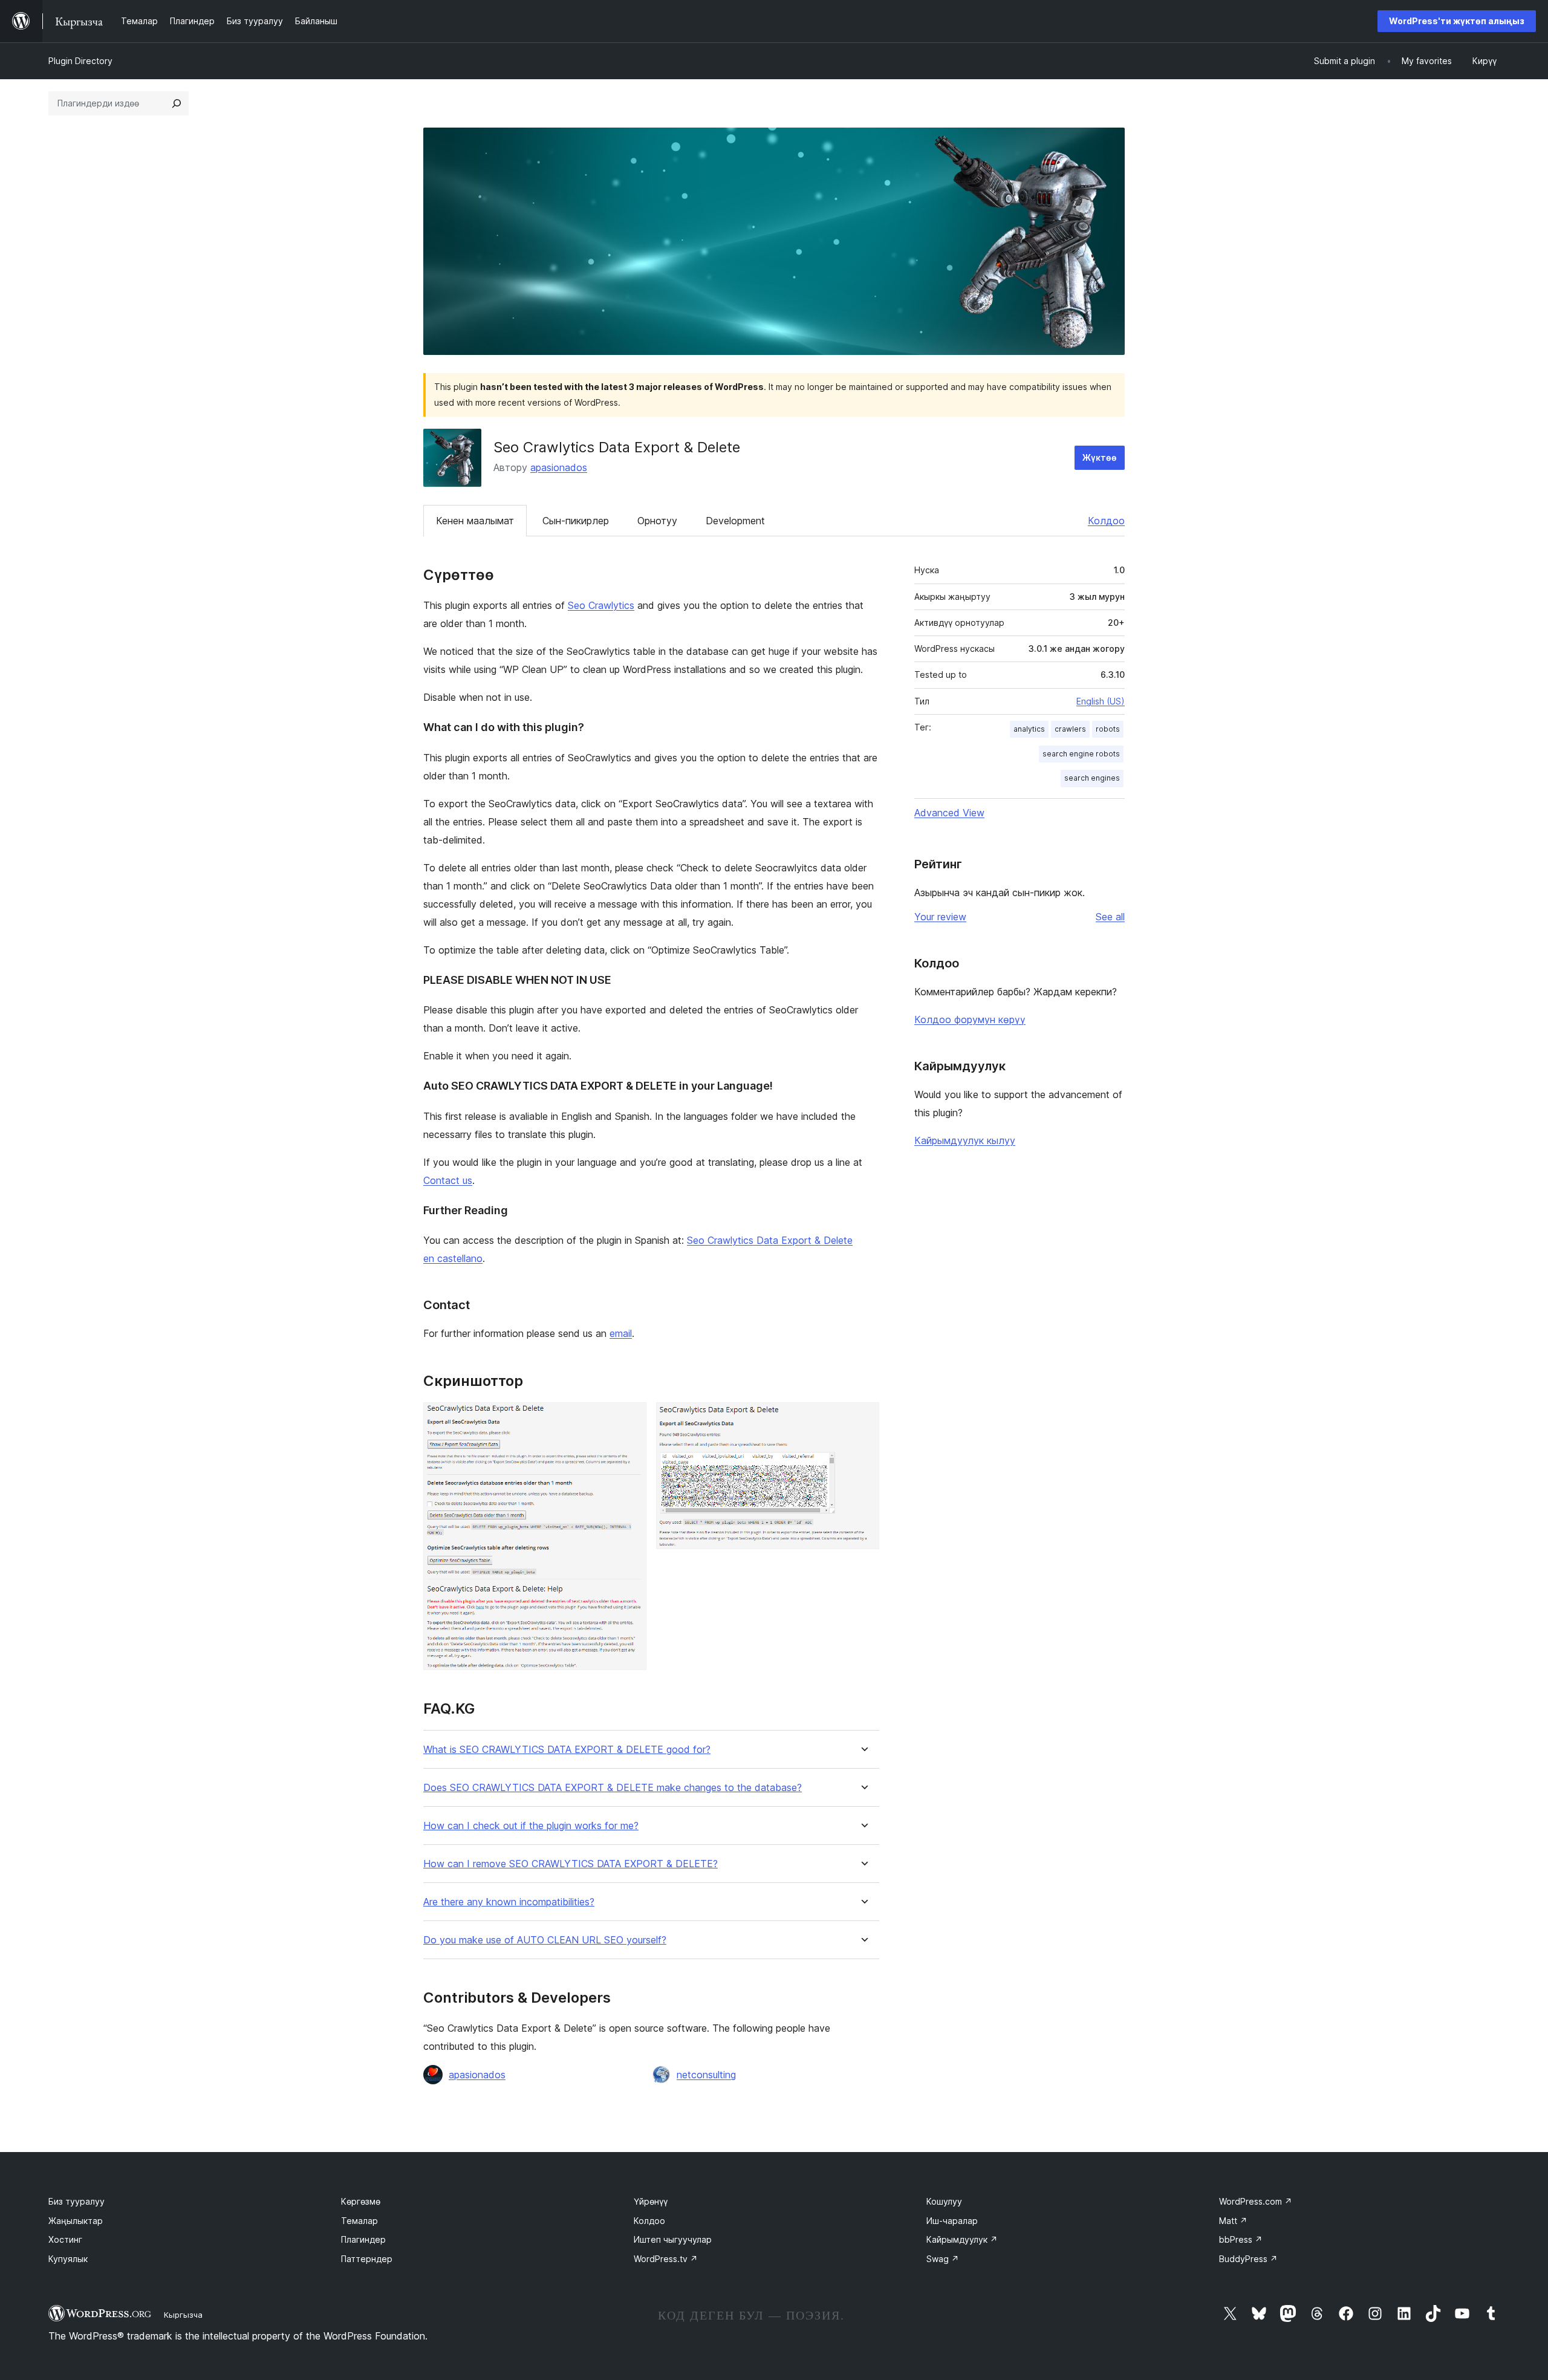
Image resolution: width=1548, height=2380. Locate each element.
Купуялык (68, 2259)
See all (1110, 917)
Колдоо (1106, 521)
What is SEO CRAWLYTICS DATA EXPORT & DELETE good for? (567, 1750)
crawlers (1070, 729)
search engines (1092, 778)
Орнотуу (657, 521)
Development (735, 521)
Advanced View (949, 813)
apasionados (559, 467)
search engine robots (1081, 754)
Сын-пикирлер (576, 521)
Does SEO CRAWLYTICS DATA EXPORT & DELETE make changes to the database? (613, 1788)
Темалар (359, 2221)
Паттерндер (367, 2259)
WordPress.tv (666, 2259)
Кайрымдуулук (962, 2239)
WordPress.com (1256, 2201)
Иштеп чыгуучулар (673, 2239)
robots (1108, 729)
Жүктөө (1100, 457)
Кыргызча (183, 2315)
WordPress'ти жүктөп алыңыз (1457, 21)
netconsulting (706, 2075)
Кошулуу (944, 2201)
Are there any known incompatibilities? (509, 1902)
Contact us (448, 1180)
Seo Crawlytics (601, 605)
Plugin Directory (80, 61)
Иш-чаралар (952, 2221)
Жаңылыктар (76, 2221)
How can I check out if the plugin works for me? (531, 1826)
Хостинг (65, 2239)
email (621, 1333)
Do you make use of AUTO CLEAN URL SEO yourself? (545, 1940)
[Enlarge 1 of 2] (630, 1419)
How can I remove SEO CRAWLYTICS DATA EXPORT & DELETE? (571, 1864)
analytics (1029, 729)
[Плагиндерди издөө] (177, 103)
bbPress (1241, 2239)
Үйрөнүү (651, 2201)
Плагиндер (363, 2239)
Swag (943, 2259)
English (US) (1101, 701)
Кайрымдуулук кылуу (965, 1140)
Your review (940, 917)
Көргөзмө (361, 2201)
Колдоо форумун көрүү (970, 1019)
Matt (1233, 2221)
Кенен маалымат (475, 521)
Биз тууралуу (76, 2201)
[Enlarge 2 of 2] (863, 1419)
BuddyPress (1248, 2259)
